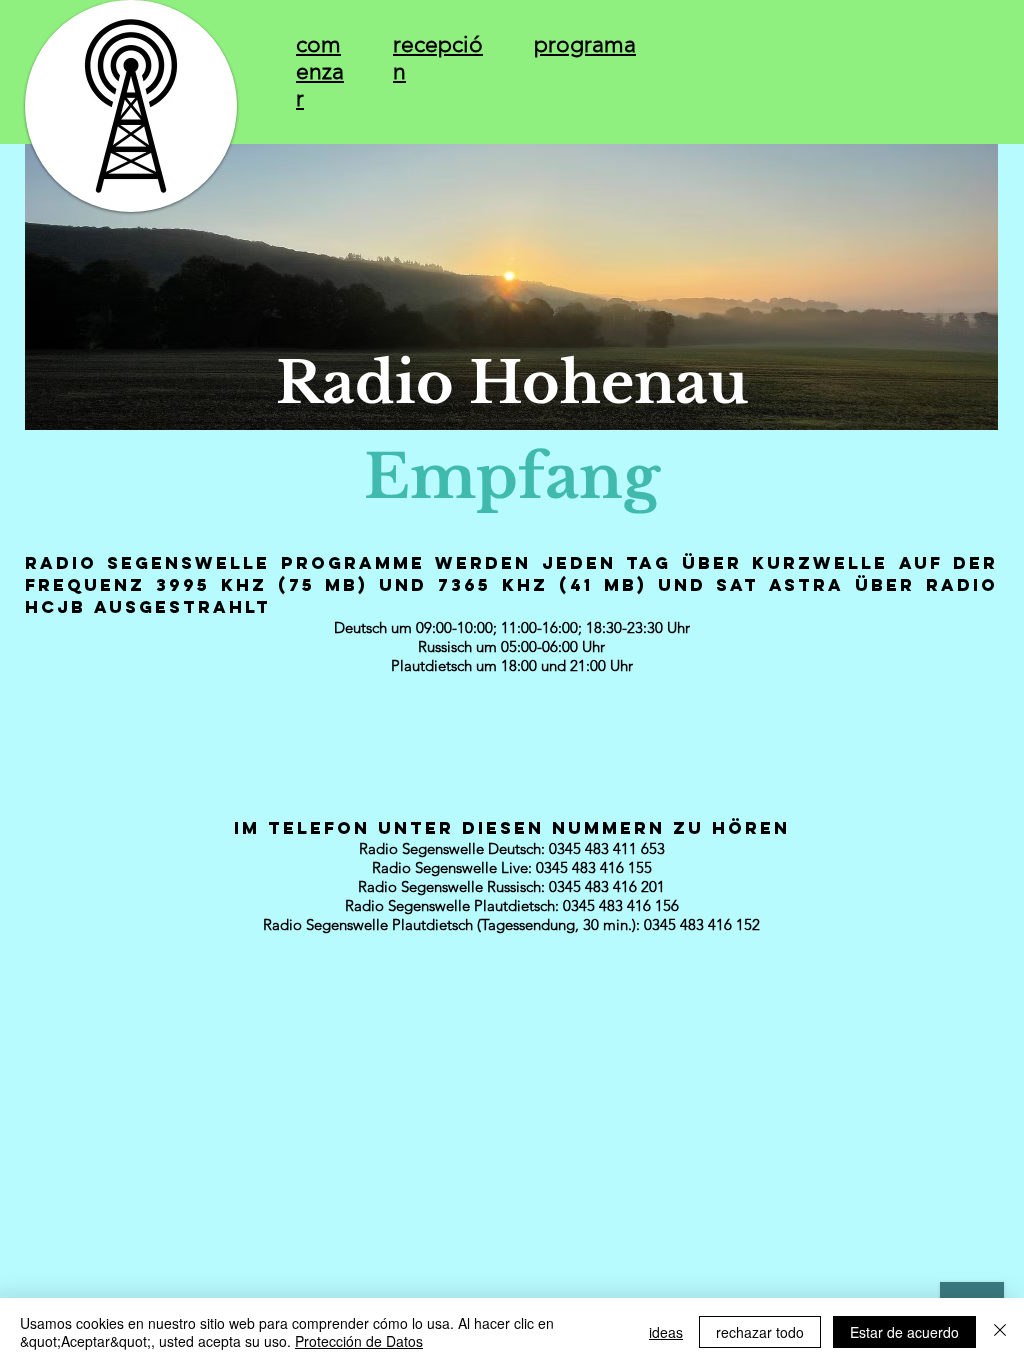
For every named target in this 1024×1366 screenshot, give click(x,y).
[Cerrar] (1000, 1332)
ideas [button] (666, 1332)
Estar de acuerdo (904, 1332)
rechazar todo (760, 1332)
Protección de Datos (359, 1341)
